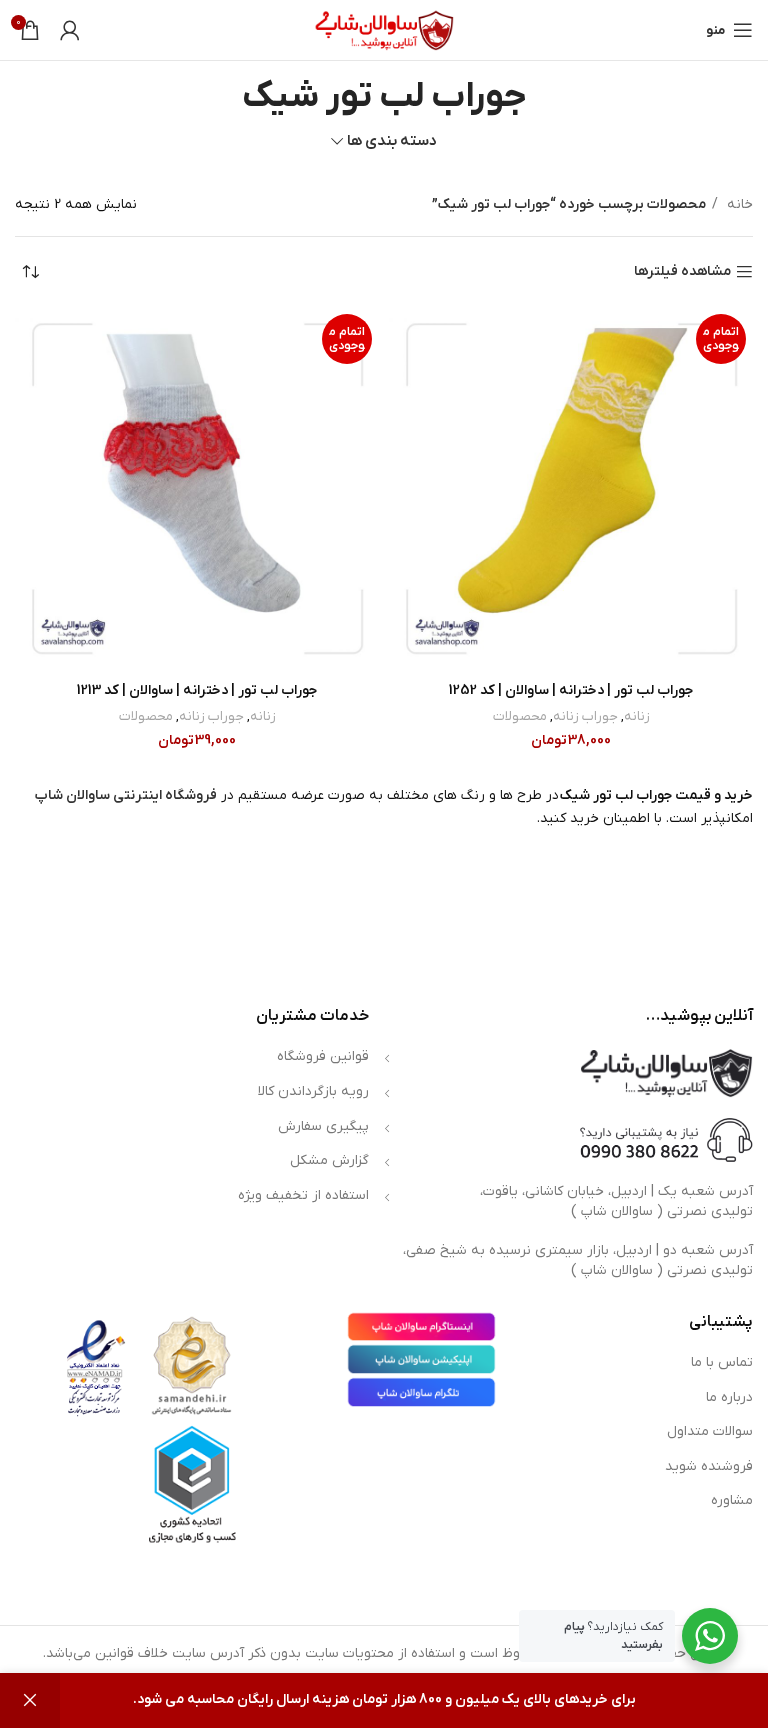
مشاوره (732, 1500)
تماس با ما (722, 1362)
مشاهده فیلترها (682, 272)
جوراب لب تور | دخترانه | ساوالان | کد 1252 (571, 690)
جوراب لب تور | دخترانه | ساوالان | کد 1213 (197, 690)
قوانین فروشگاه (323, 1056)
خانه (738, 204)
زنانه (637, 716)
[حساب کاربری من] (70, 30)
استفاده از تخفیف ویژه (303, 1195)
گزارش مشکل (329, 1160)
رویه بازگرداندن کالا (313, 1091)
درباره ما (729, 1397)
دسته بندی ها (392, 141)
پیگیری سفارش (323, 1126)
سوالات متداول (710, 1431)
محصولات (520, 716)
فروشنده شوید (709, 1466)
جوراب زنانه (585, 716)
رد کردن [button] (30, 1700)
